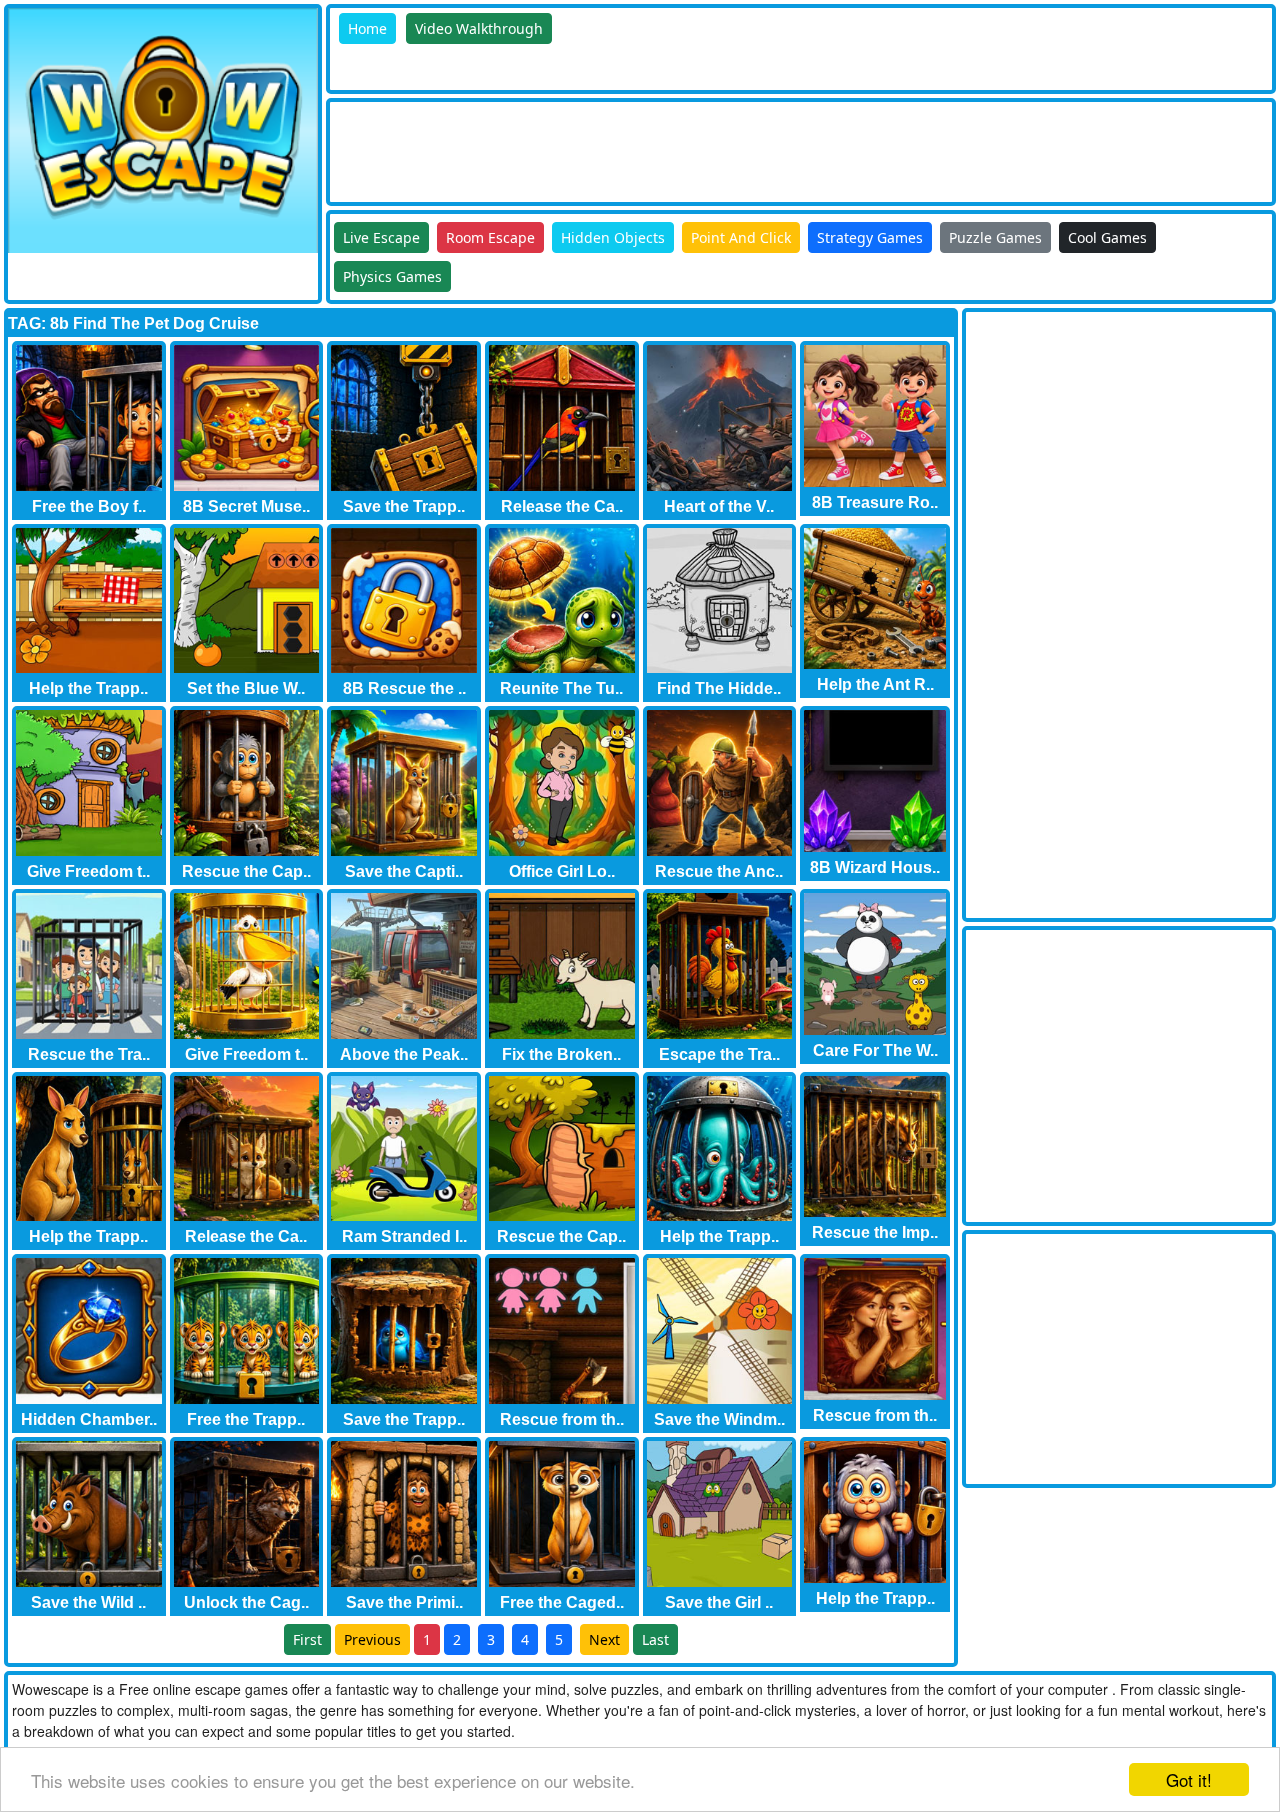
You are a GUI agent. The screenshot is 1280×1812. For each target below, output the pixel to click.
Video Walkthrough (479, 28)
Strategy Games (870, 237)
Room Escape (490, 237)
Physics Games (392, 276)
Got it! (1189, 1779)
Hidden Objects (613, 237)
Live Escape (381, 237)
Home (367, 28)
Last (655, 1639)
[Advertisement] (694, 147)
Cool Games (1107, 237)
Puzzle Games (995, 237)
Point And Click (741, 237)
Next (604, 1639)
